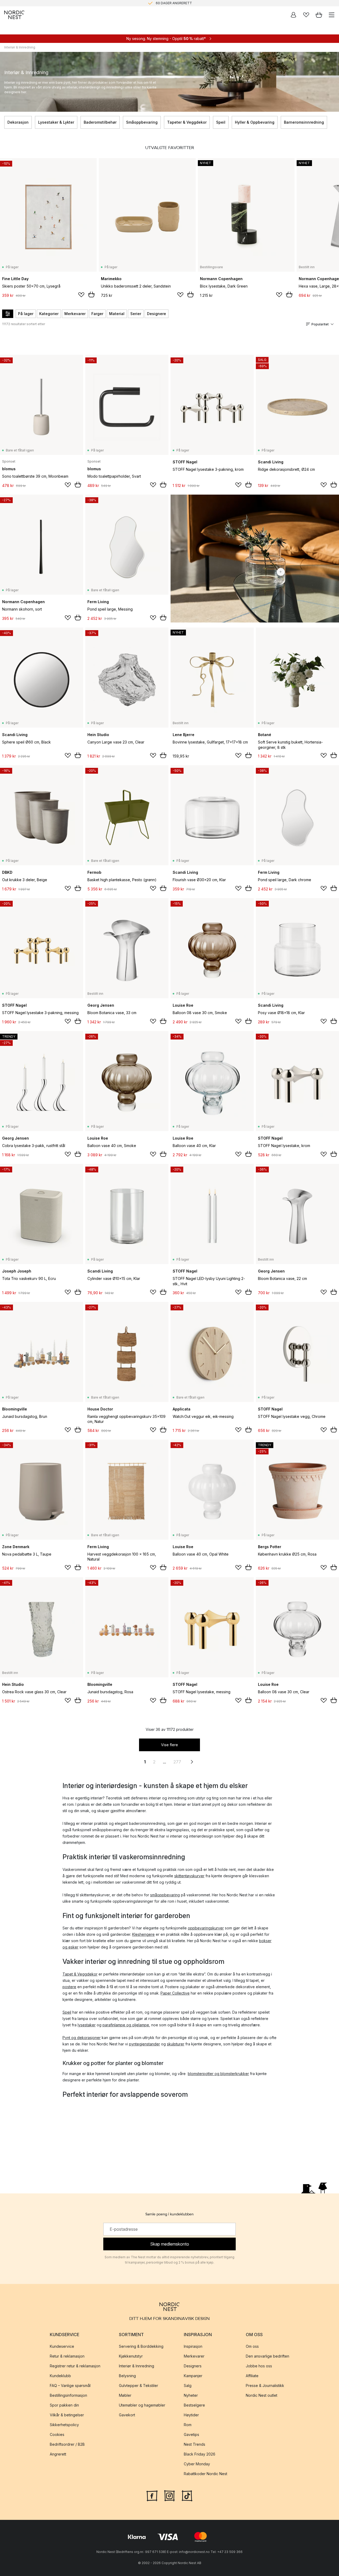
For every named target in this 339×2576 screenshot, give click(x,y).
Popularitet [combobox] (320, 324)
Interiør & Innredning (137, 2366)
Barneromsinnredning (304, 122)
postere (69, 1987)
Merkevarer (75, 314)
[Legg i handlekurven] (91, 294)
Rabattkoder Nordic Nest (206, 2474)
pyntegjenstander (144, 2044)
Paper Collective (175, 1993)
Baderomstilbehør (100, 122)
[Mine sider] (293, 15)
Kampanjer (193, 2376)
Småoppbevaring (142, 122)
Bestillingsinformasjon (68, 2395)
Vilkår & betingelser (67, 2415)
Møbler (125, 2395)
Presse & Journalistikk (265, 2385)
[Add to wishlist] (81, 295)
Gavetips (191, 2434)
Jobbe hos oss (259, 2366)
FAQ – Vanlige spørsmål (70, 2385)
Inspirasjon (193, 2346)
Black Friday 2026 (200, 2454)
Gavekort (127, 2415)
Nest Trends (195, 2444)
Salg (188, 2385)
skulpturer (176, 2044)
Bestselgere (194, 2405)
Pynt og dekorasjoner (82, 2038)
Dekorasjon (18, 122)
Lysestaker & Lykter (56, 122)
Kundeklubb (60, 2376)
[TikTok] (187, 2495)
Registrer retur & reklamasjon (75, 2366)
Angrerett (58, 2454)
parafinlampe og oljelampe (126, 2025)
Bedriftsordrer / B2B (67, 2444)
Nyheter (191, 2395)
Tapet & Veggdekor (80, 1974)
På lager (26, 314)
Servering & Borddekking (141, 2346)
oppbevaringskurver (206, 1928)
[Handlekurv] (319, 15)
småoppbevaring (165, 1895)
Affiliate (252, 2376)
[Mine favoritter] (306, 15)
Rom (188, 2425)
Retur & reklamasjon (67, 2356)
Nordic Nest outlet (262, 2395)
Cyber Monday (197, 2464)
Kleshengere (143, 1934)
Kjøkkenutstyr (131, 2356)
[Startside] (14, 15)
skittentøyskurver (189, 1876)
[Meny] (332, 15)
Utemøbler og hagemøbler (142, 2405)
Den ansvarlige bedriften (267, 2356)
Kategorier (49, 314)
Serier (136, 314)
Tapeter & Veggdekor (187, 122)
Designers (193, 2366)
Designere (157, 314)
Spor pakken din (64, 2405)
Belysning (127, 2376)
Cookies (57, 2434)
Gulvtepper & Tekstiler (139, 2385)
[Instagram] (169, 2495)
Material (117, 314)
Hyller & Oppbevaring (255, 122)
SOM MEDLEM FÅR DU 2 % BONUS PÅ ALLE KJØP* (174, 3)
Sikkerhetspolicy (64, 2425)
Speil (221, 122)
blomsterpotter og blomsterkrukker (218, 2074)
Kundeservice (62, 2346)
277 (177, 1762)
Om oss (252, 2346)
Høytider (191, 2415)
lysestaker (87, 2025)
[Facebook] (152, 2495)
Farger (97, 314)
